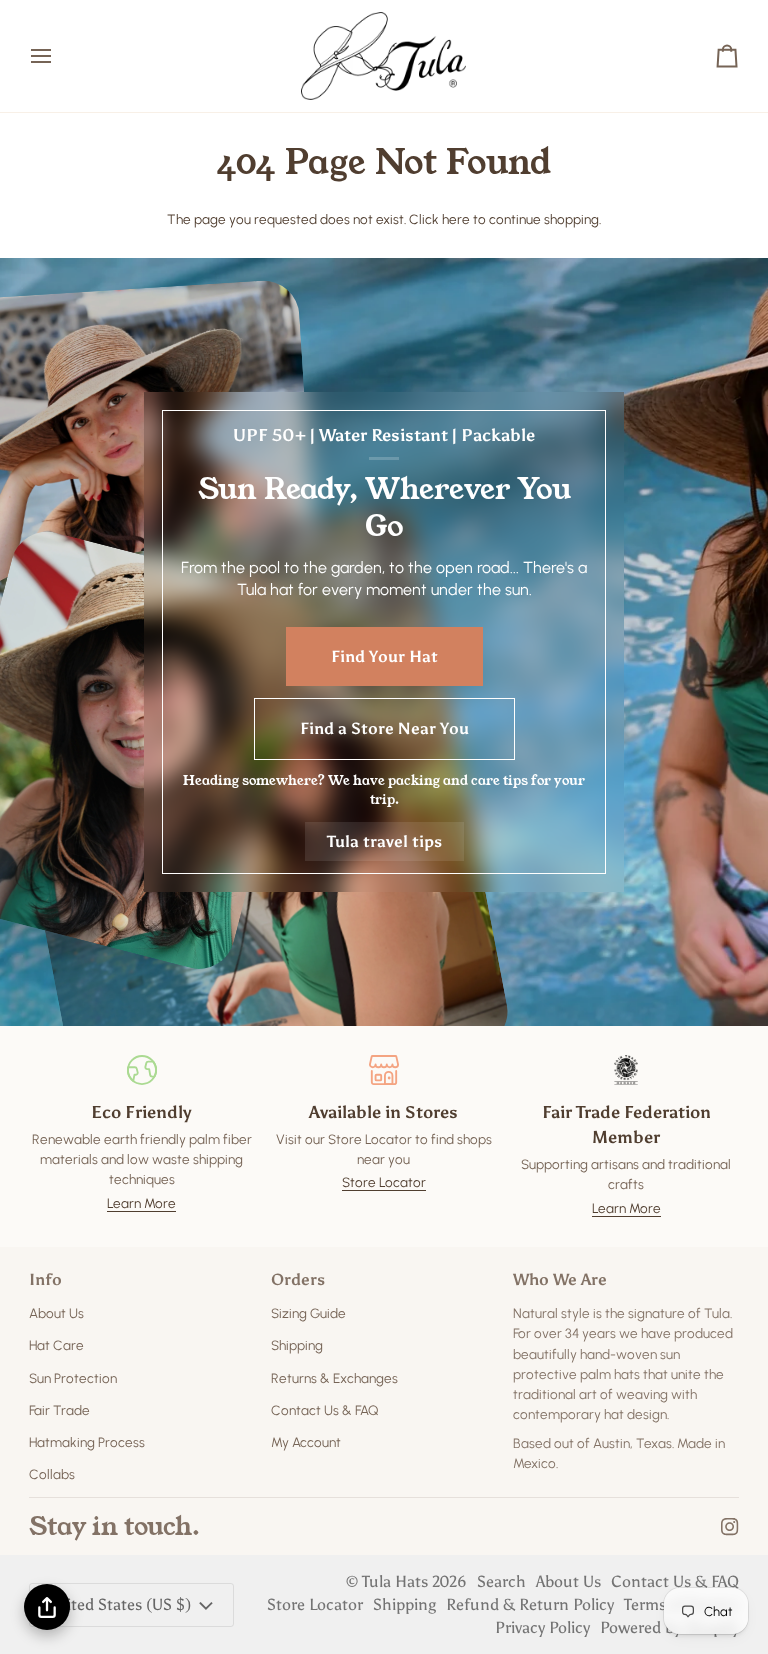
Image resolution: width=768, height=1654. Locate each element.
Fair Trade (59, 1410)
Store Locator (384, 1182)
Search (501, 1581)
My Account (306, 1442)
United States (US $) (118, 1604)
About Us (56, 1313)
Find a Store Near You (384, 728)
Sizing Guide (308, 1313)
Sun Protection (73, 1378)
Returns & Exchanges (334, 1378)
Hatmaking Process (87, 1442)
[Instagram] (730, 1527)
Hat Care (56, 1345)
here (456, 219)
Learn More (141, 1203)
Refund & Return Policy (530, 1604)
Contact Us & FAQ (324, 1410)
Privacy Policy (542, 1627)
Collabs (52, 1474)
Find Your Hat (384, 656)
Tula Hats (395, 1581)
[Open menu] (59, 56)
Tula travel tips (384, 841)
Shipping (297, 1345)
